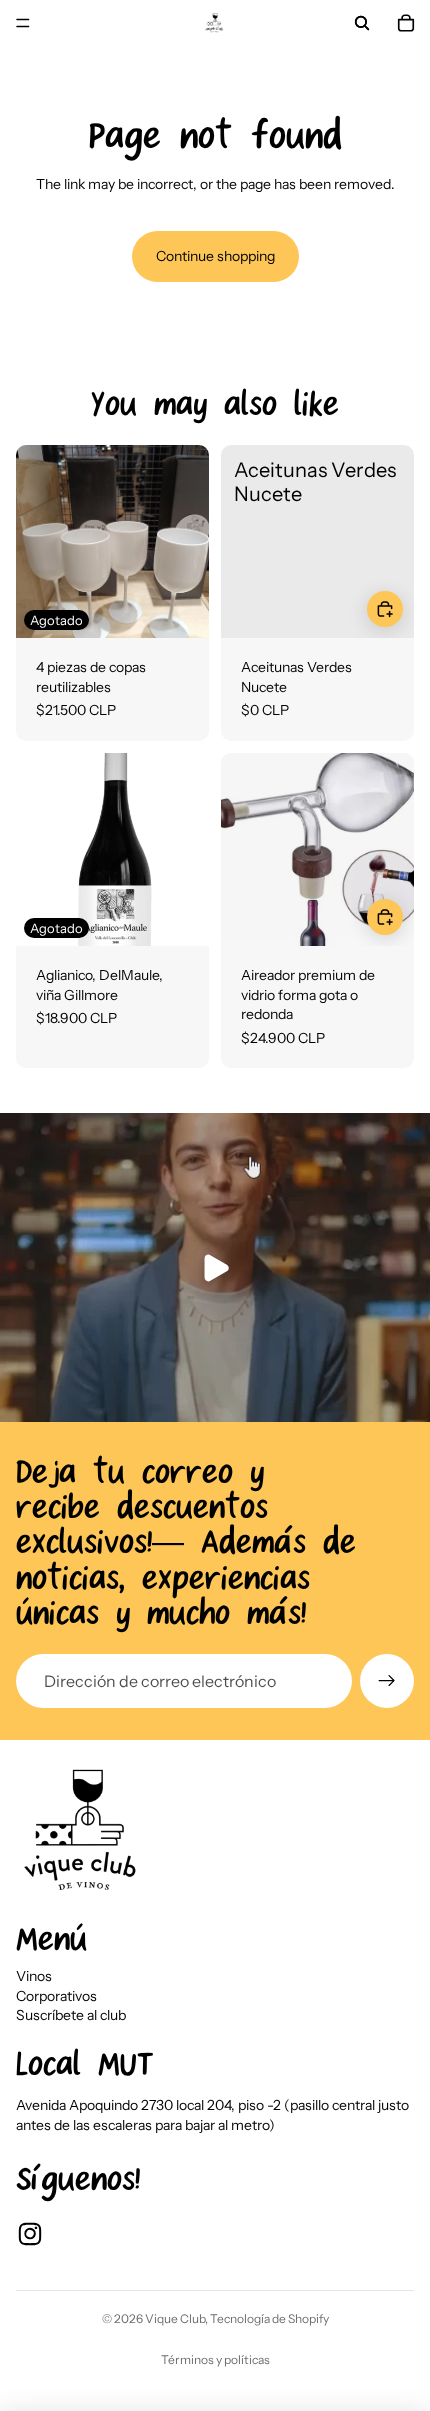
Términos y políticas (215, 2359)
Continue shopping (215, 256)
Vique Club (175, 2318)
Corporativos (56, 1996)
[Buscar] (362, 23)
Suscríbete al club (71, 2015)
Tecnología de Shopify (269, 2318)
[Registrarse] (387, 1681)
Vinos (34, 1976)
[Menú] (23, 23)
